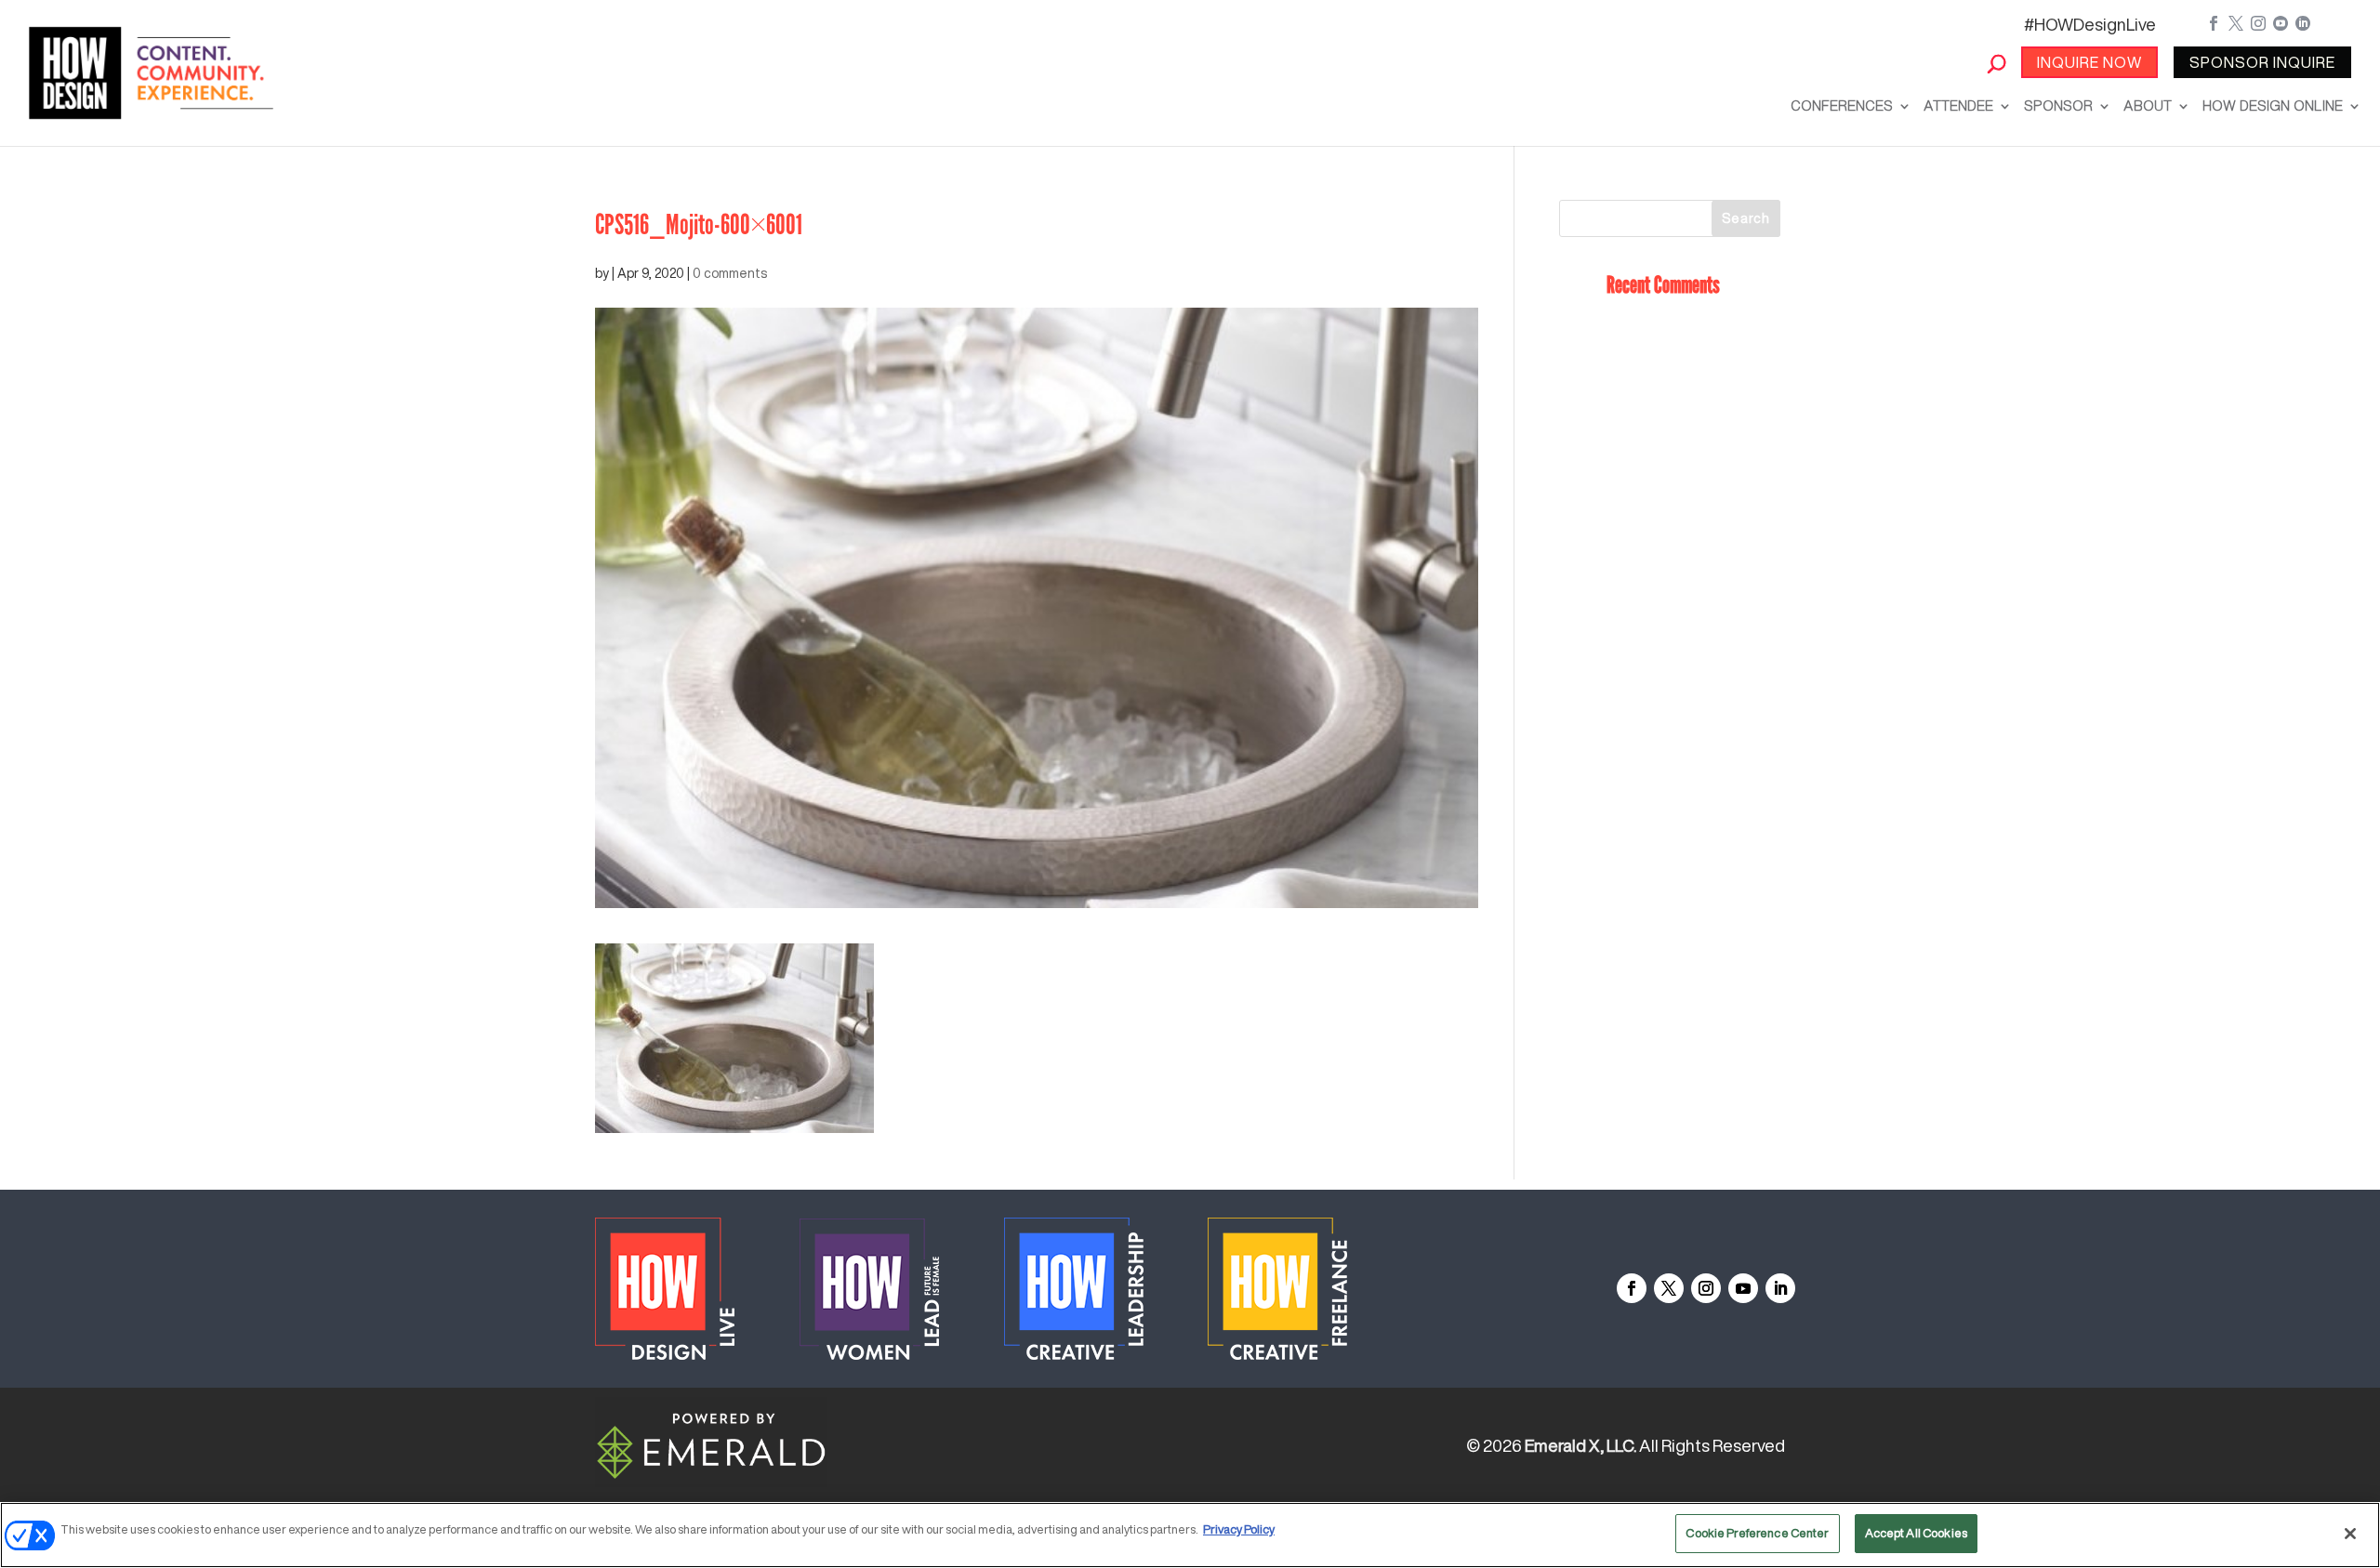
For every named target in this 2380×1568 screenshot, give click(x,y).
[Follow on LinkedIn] (1780, 1288)
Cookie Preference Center (1757, 1533)
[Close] (2350, 1534)
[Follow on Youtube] (1743, 1288)
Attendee (1958, 105)
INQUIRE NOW (2089, 62)
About (2148, 105)
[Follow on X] (1669, 1288)
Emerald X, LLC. (1580, 1445)
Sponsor (2058, 105)
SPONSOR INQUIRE (2262, 62)
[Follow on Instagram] (1706, 1288)
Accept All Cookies (1916, 1533)
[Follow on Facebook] (1632, 1288)
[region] (1190, 1535)
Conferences (1842, 105)
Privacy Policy (1239, 1529)
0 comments (730, 273)
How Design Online (2273, 105)
